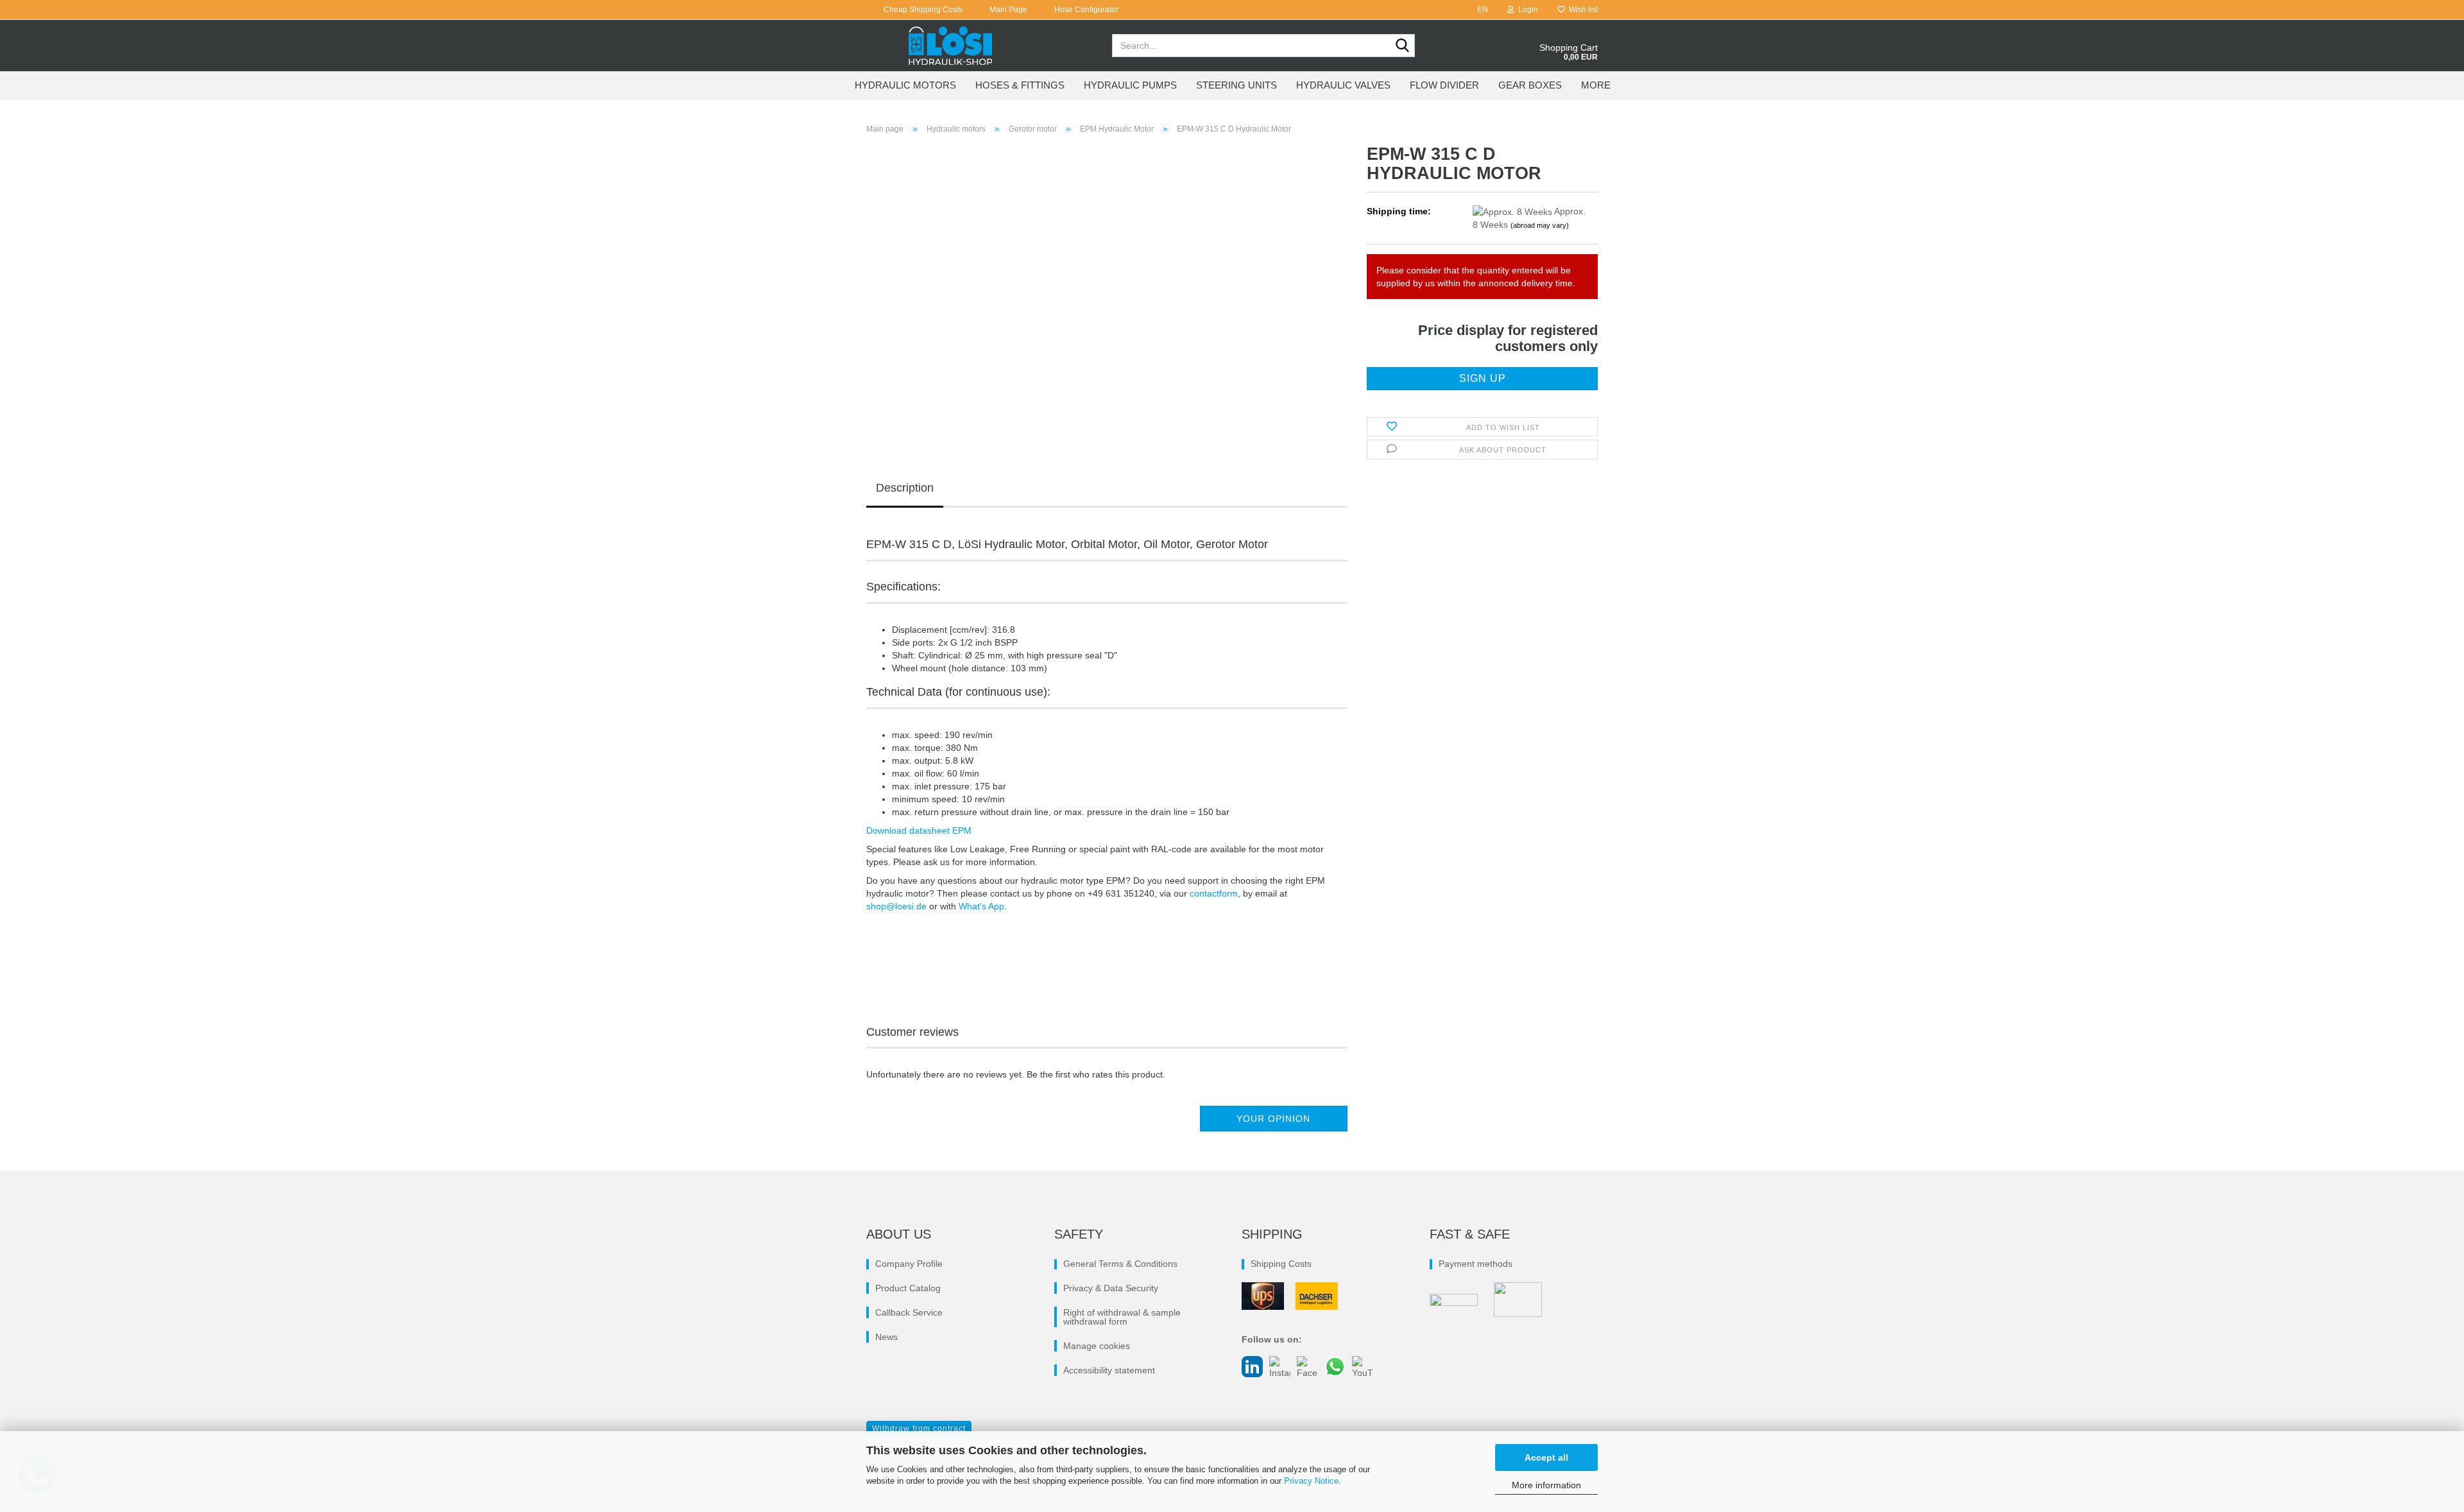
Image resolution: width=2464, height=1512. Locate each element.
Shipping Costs (1281, 1264)
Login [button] (1526, 10)
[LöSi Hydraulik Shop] (951, 46)
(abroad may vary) (1540, 225)
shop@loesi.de (896, 906)
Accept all (1546, 1457)
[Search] (1403, 46)
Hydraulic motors (905, 85)
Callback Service (909, 1312)
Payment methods (1476, 1264)
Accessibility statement (1109, 1370)
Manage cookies (1097, 1346)
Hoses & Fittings (1020, 85)
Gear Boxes (1530, 85)
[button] (1479, 10)
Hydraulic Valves (1343, 85)
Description (905, 488)
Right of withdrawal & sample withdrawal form (1122, 1317)
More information (1546, 1485)
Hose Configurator (1085, 10)
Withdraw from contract (919, 1429)
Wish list (1581, 10)
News (886, 1337)
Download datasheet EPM (919, 830)
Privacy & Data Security (1111, 1288)
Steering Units (1236, 85)
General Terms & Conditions (1120, 1264)
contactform (1214, 893)
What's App (981, 906)
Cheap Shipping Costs (922, 10)
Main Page (1007, 10)
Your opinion (1273, 1119)
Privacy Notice (1311, 1481)
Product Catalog (908, 1288)
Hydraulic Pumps (1130, 85)
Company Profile (909, 1264)
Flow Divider (1444, 85)
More (1596, 85)
